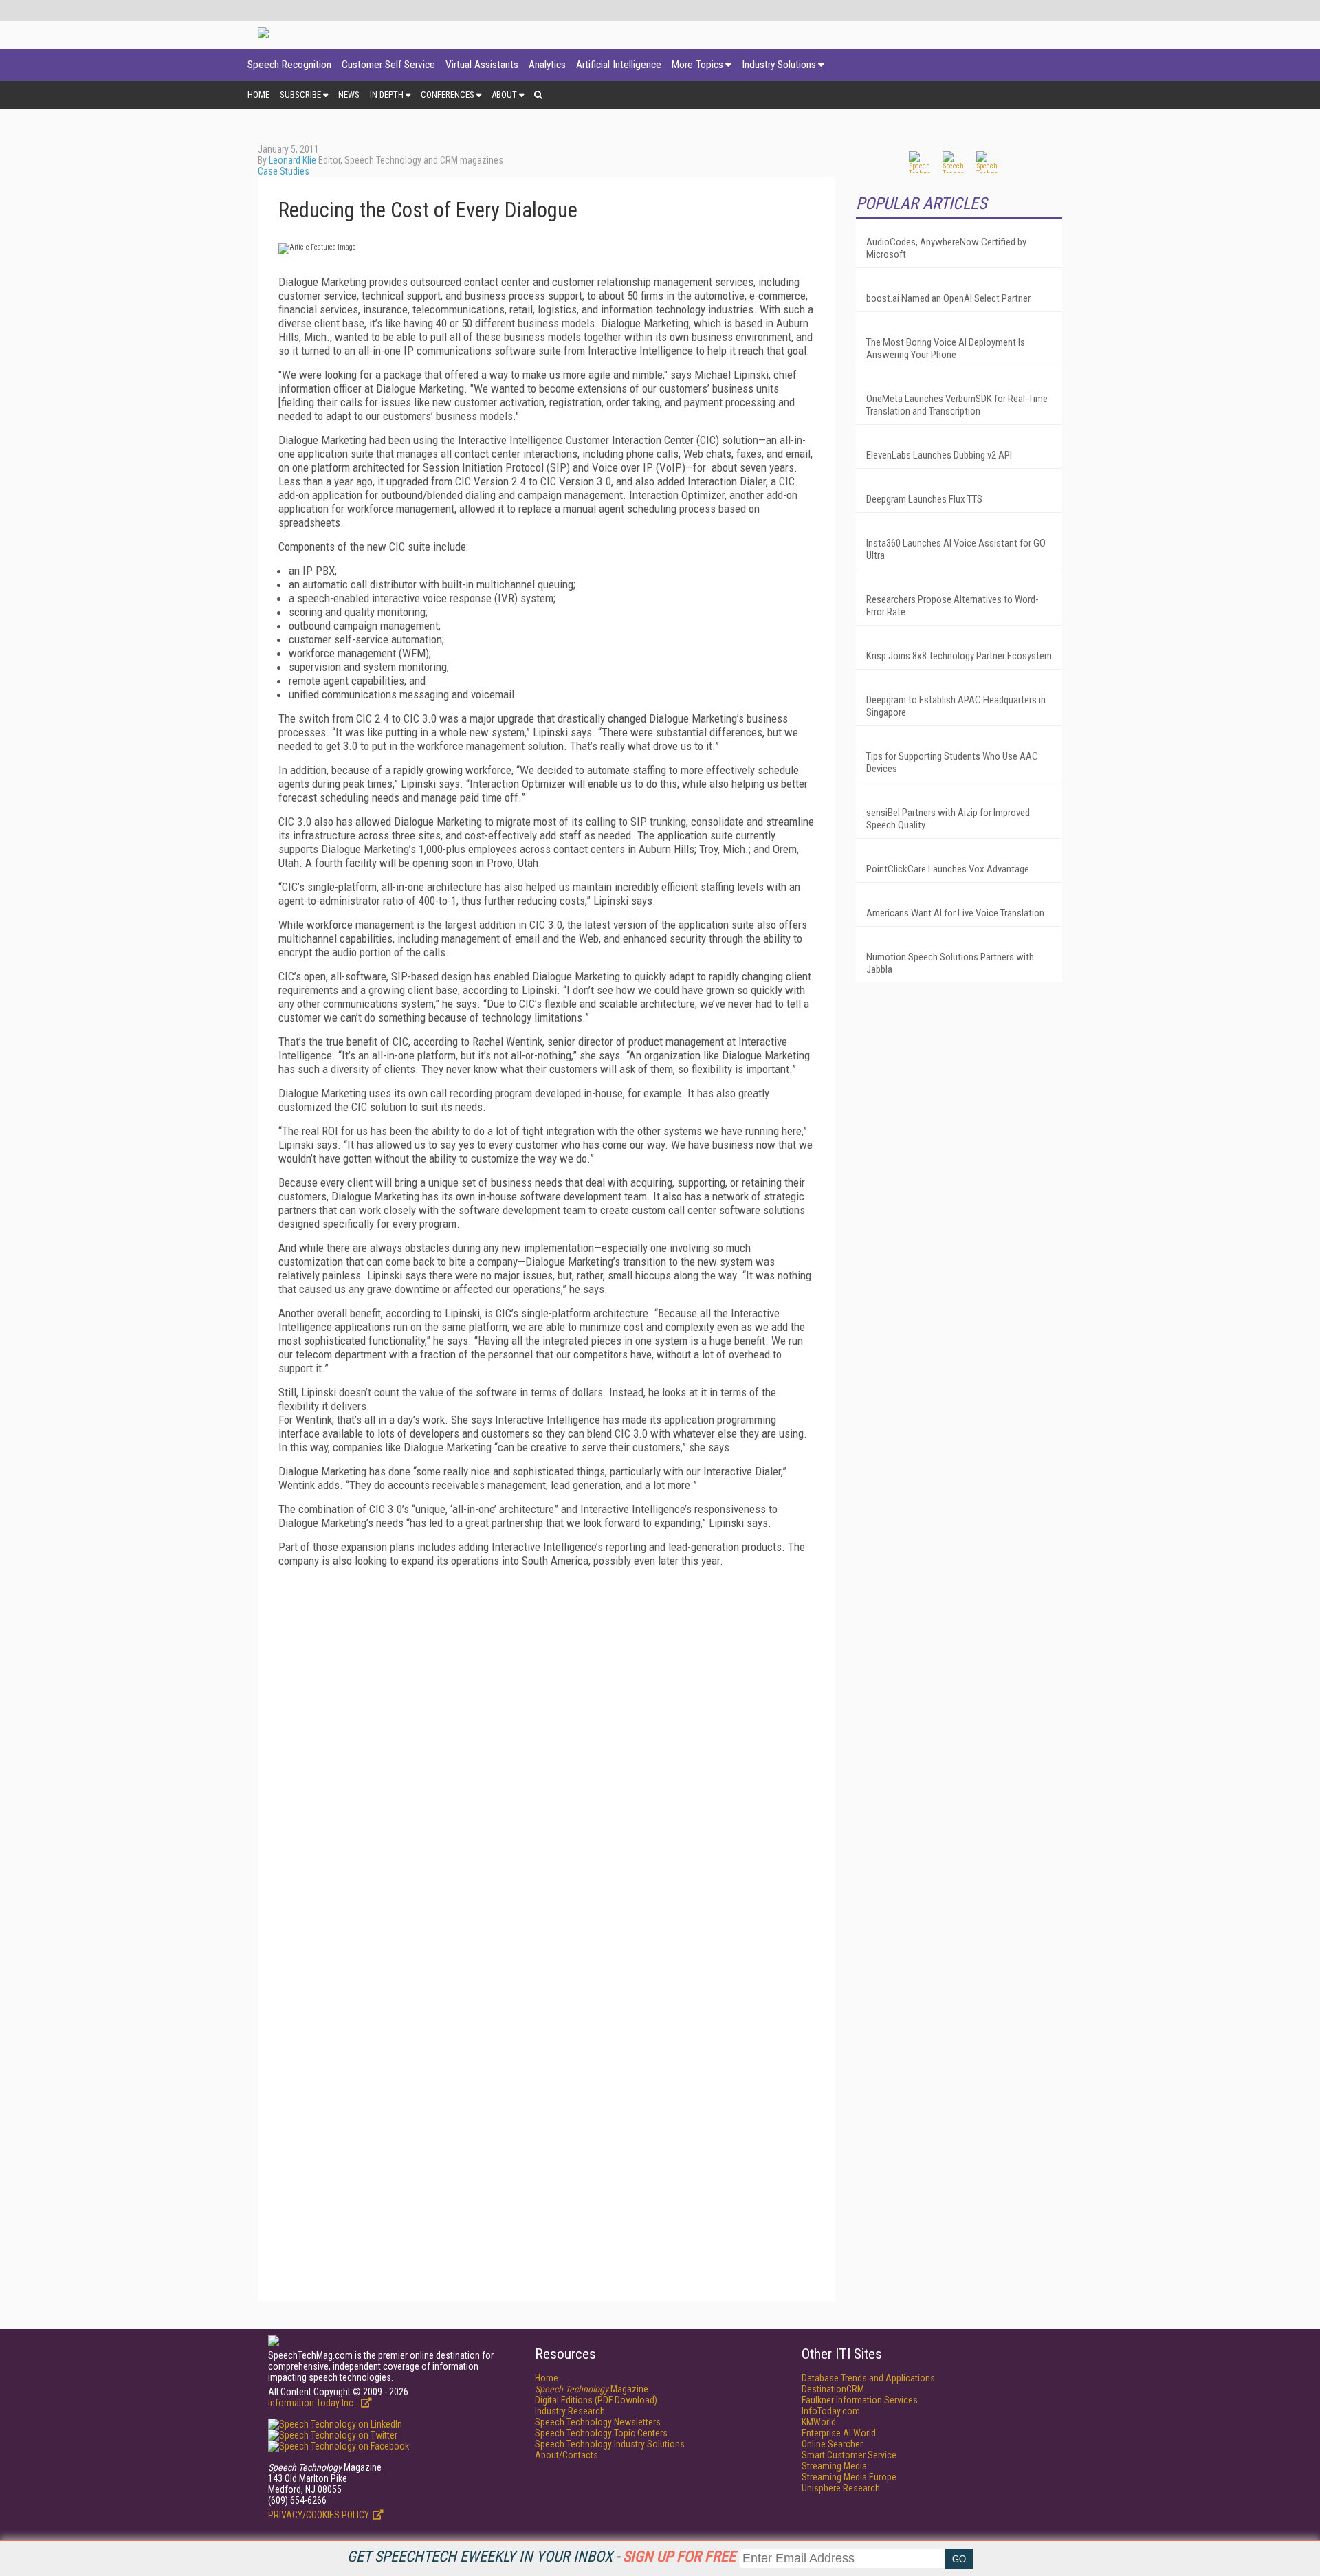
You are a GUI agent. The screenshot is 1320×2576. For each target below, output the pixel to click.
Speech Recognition (289, 65)
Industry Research (570, 2411)
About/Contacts (566, 2455)
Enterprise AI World (839, 2433)
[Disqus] (547, 1750)
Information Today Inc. (313, 2403)
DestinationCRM (833, 2389)
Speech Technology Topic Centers (601, 2433)
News (349, 95)
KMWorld (819, 2422)
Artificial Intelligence (619, 65)
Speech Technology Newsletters (598, 2422)
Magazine (592, 2389)
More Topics (697, 65)
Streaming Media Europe (849, 2477)
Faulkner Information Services (860, 2400)
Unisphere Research (841, 2488)
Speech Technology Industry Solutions (610, 2444)
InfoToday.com (831, 2411)
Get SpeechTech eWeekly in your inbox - (541, 2556)
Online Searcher (832, 2444)
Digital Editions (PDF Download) (596, 2400)
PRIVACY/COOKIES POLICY (319, 2515)
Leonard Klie (293, 160)
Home (258, 95)
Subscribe (300, 95)
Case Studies (284, 171)
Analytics (547, 65)
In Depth (387, 95)
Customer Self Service (388, 65)
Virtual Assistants (482, 65)
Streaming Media (834, 2466)
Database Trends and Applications (868, 2378)
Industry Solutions (779, 65)
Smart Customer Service (849, 2455)
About (504, 95)
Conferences (448, 95)
